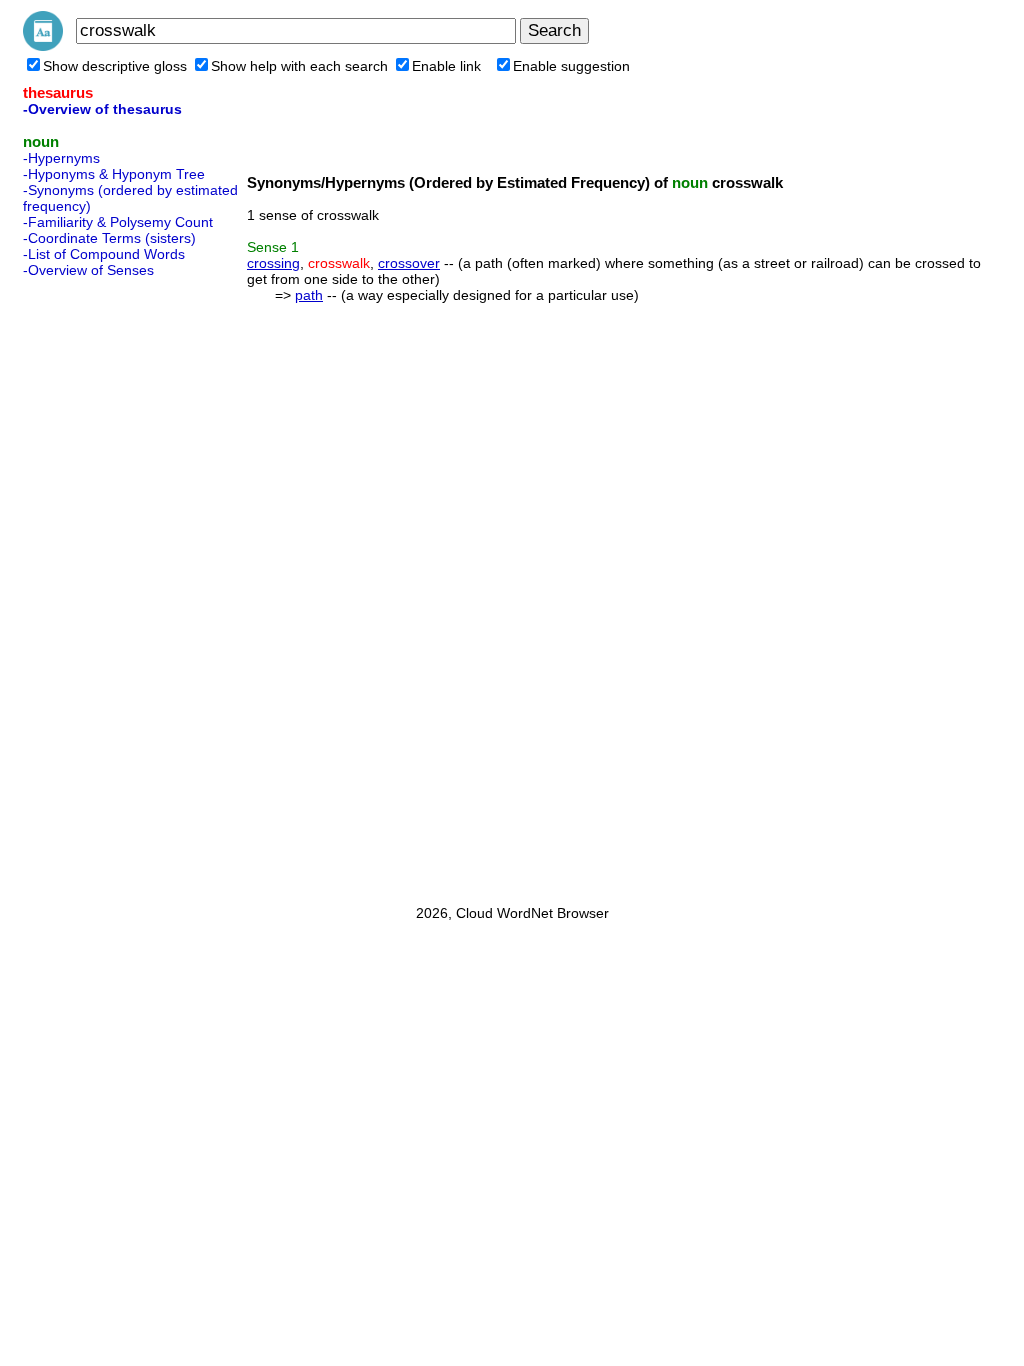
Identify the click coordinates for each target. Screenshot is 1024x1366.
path (309, 295)
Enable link (446, 66)
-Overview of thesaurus (102, 109)
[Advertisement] (103, 585)
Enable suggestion (571, 66)
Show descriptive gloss (115, 66)
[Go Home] (43, 46)
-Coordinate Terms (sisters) (109, 238)
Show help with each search (299, 66)
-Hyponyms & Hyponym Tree (114, 174)
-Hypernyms (61, 158)
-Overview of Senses (88, 270)
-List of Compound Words (104, 254)
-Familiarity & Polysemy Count (118, 222)
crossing (273, 263)
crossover (409, 263)
